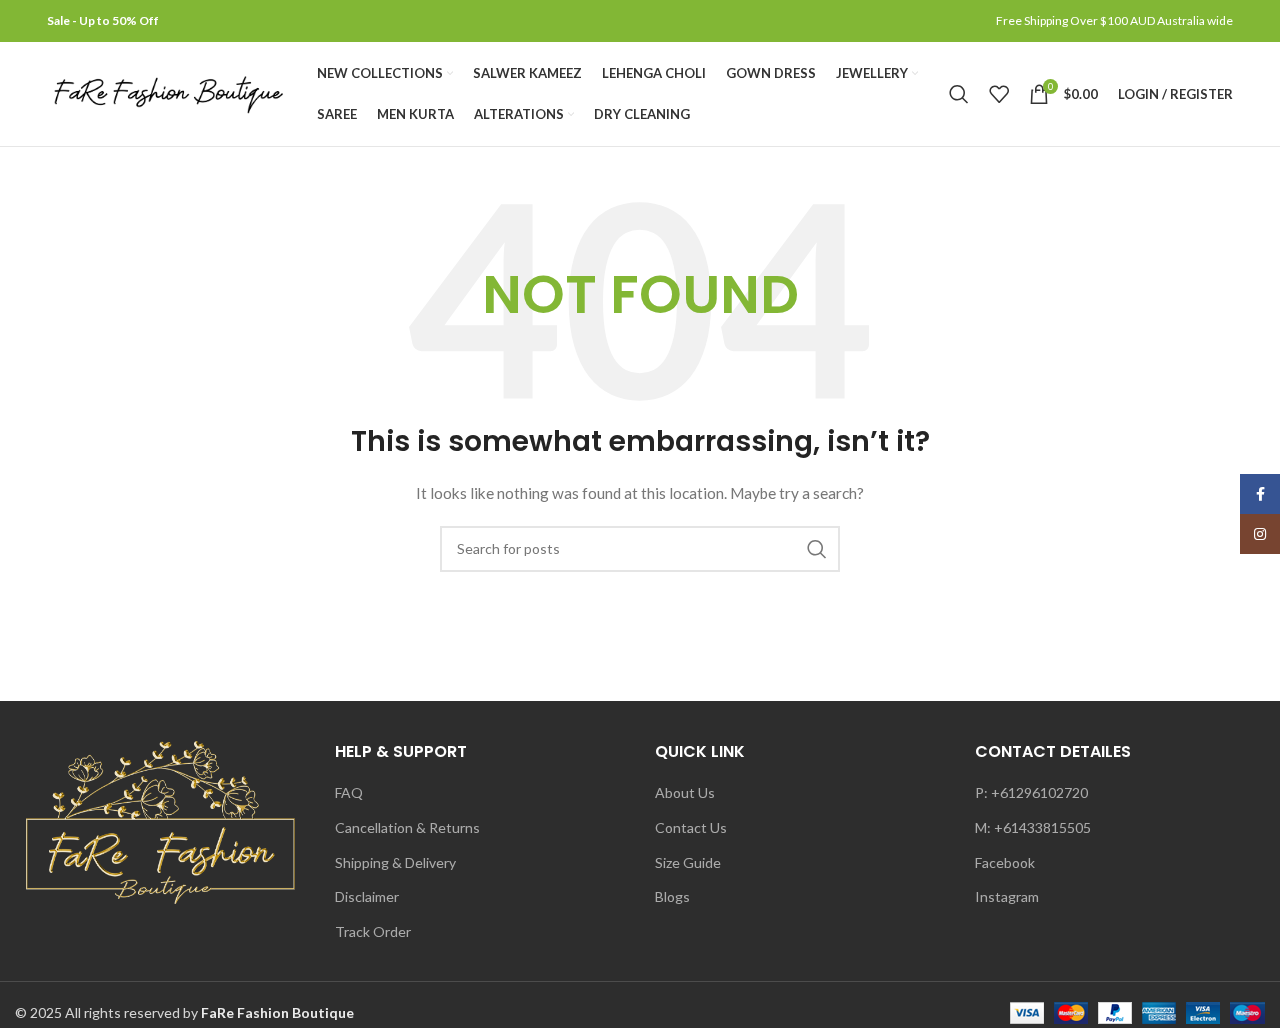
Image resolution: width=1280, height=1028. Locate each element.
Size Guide (688, 862)
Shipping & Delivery (395, 862)
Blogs (672, 896)
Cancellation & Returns (407, 827)
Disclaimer (367, 896)
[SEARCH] (817, 549)
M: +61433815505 (1033, 827)
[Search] (959, 94)
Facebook (1005, 862)
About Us (685, 792)
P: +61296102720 (1031, 792)
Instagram (1007, 896)
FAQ (349, 792)
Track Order (373, 931)
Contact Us (691, 827)
